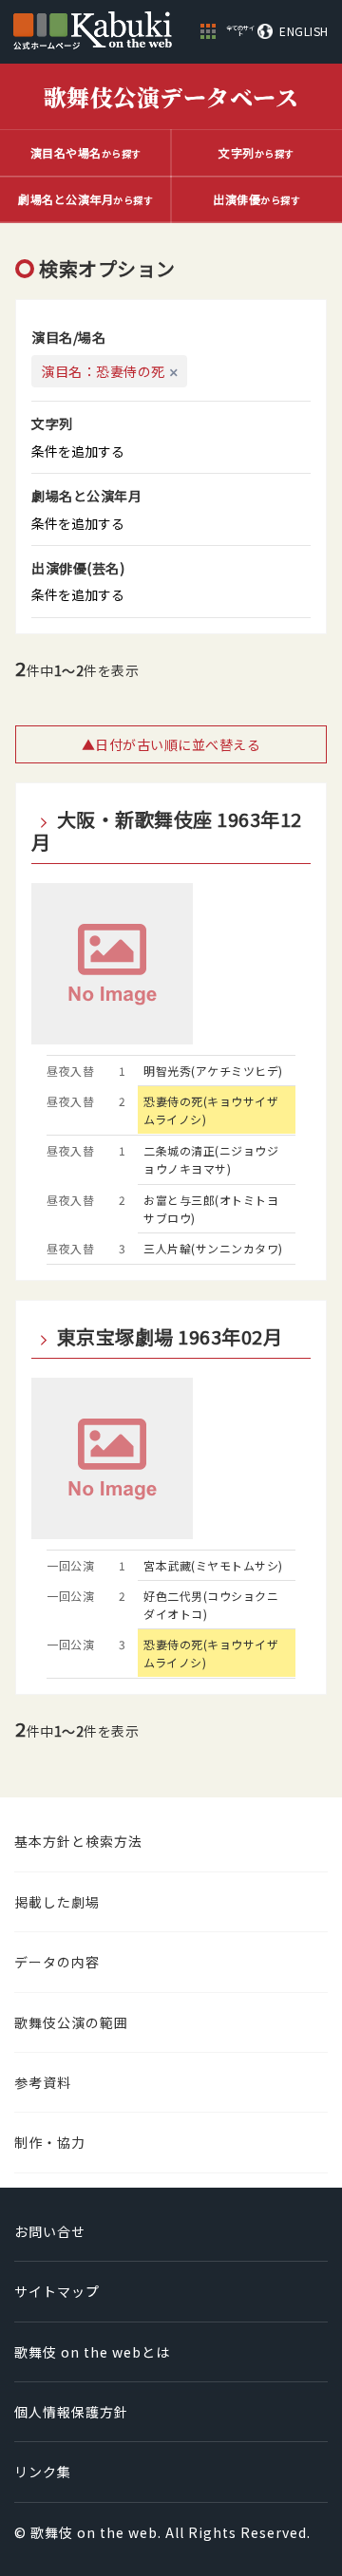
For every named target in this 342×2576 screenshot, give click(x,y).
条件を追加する (78, 451)
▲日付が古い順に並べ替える (171, 744)
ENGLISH (304, 31)
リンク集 (43, 2472)
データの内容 (57, 1962)
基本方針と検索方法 (78, 1841)
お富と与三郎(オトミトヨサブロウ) (211, 1209)
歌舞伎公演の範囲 (71, 2022)
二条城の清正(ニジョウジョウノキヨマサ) (211, 1159)
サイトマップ (57, 2291)
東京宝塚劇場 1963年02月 (170, 1337)
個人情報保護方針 (71, 2412)
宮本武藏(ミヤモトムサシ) (213, 1565)
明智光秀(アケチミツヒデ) (213, 1071)
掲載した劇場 (57, 1902)
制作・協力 (50, 2142)
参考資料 (43, 2082)
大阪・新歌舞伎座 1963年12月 (167, 831)
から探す (86, 152)
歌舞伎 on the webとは (92, 2352)
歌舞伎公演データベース (171, 96)
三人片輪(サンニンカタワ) (213, 1248)
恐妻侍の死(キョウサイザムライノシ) (211, 1110)
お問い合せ (50, 2231)
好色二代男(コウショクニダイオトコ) (211, 1605)
